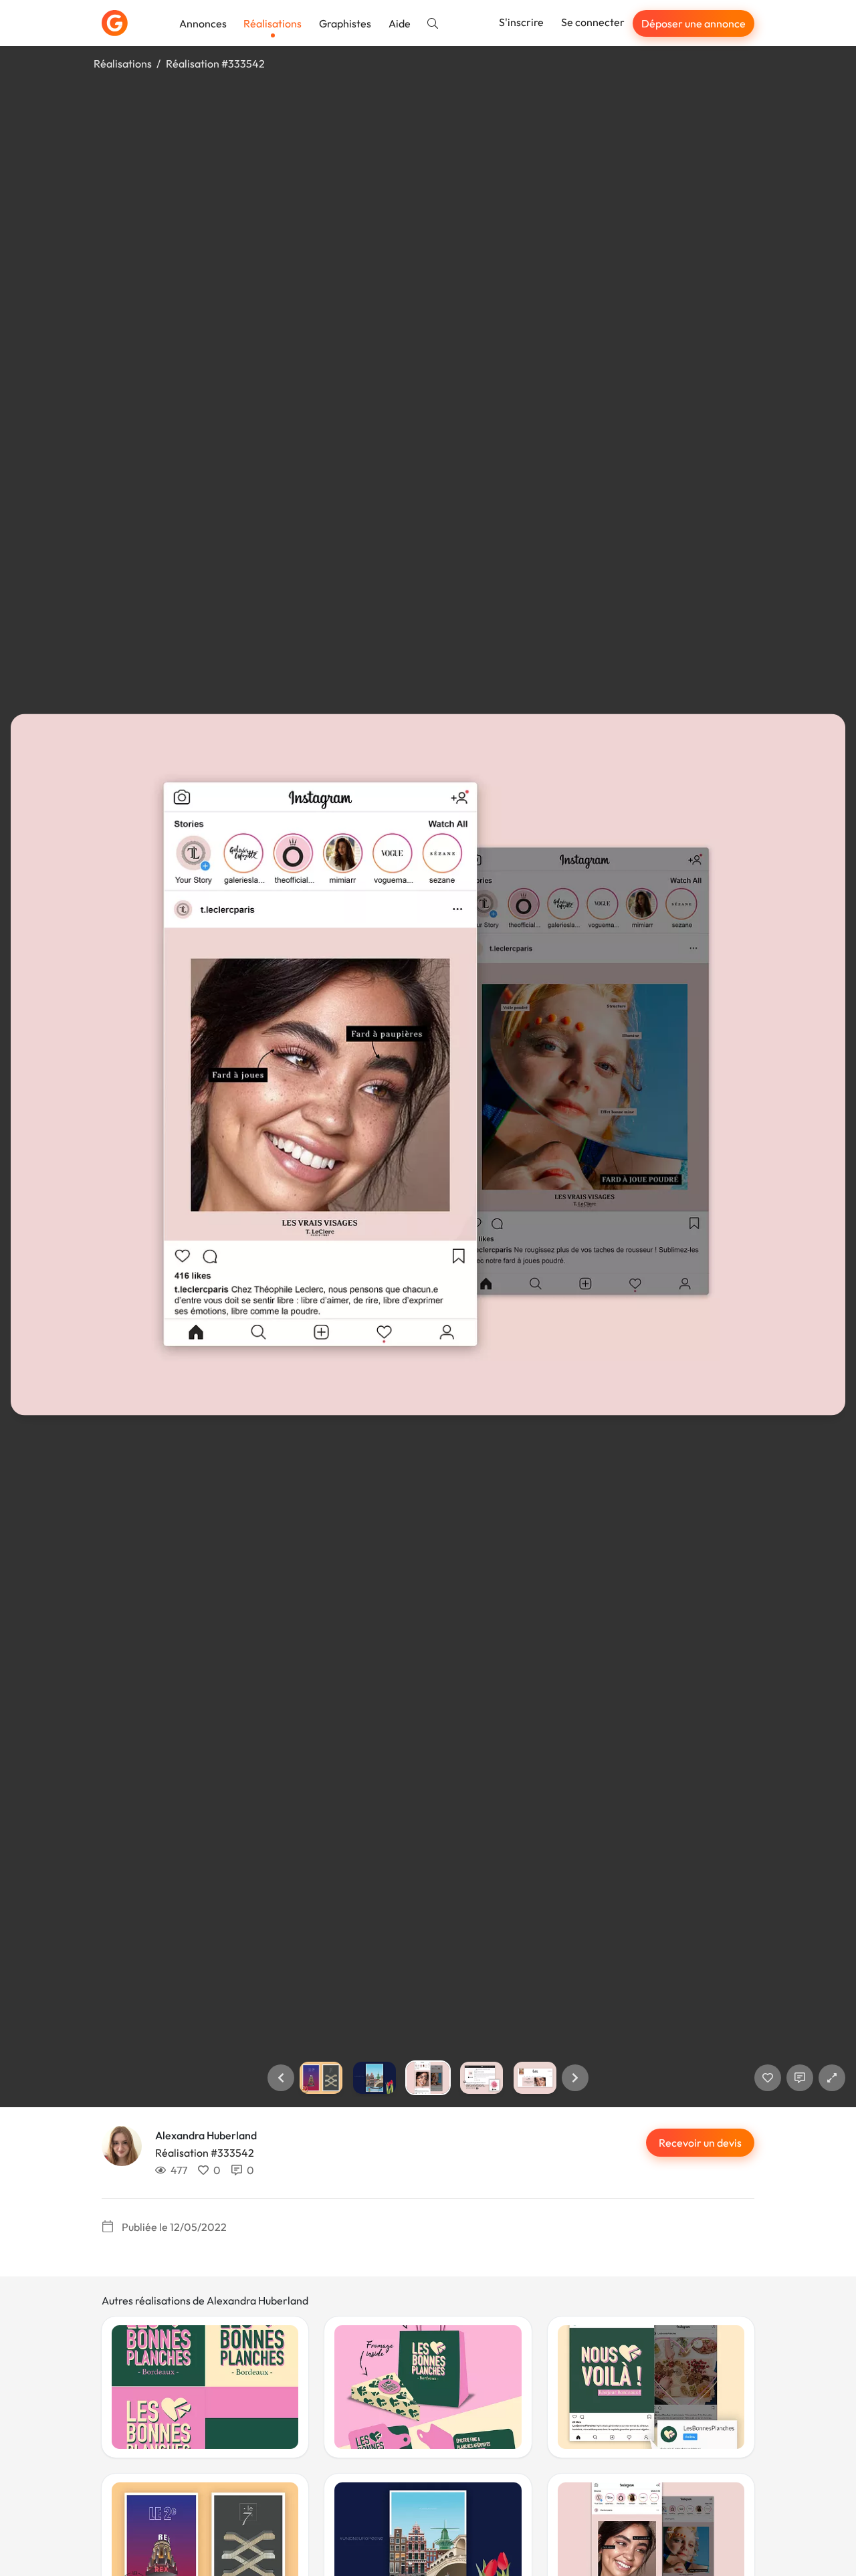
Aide (400, 23)
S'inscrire (521, 22)
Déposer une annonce (693, 23)
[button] (281, 2078)
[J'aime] (768, 2078)
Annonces (203, 23)
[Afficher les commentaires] (800, 2078)
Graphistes (345, 23)
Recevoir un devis (700, 2143)
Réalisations (273, 23)
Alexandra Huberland (206, 2135)
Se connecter (593, 22)
